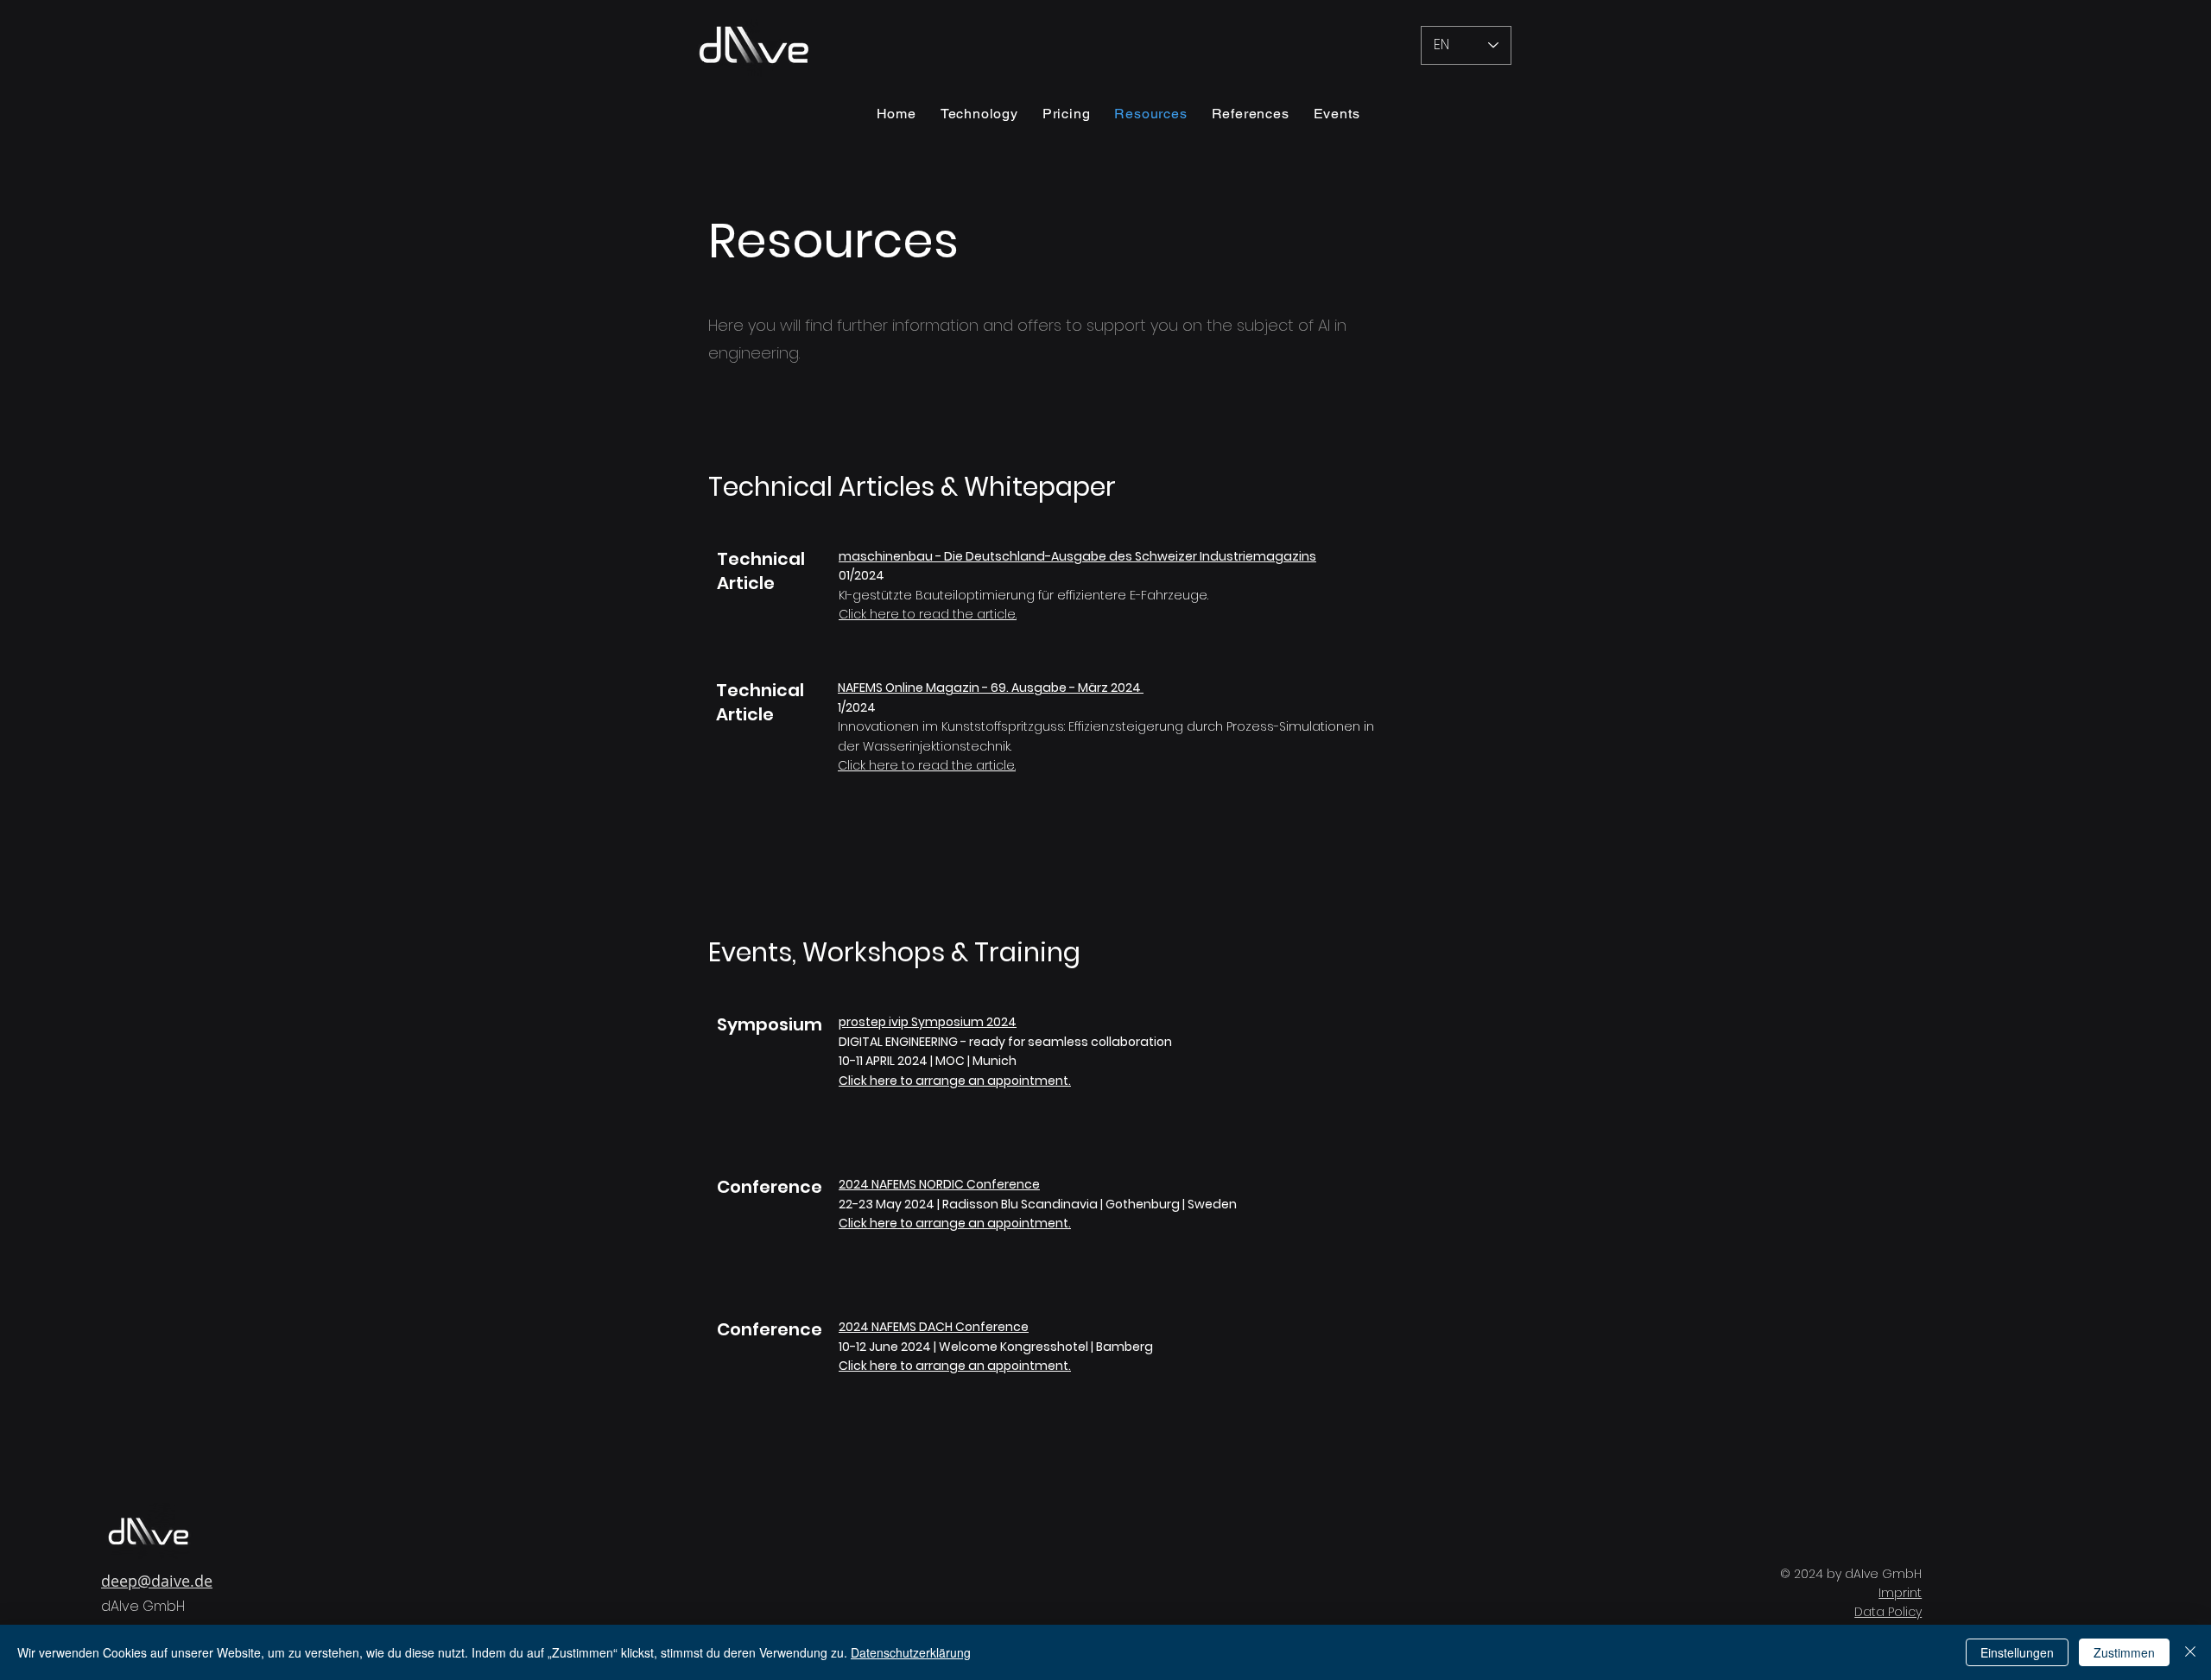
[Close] (2190, 1652)
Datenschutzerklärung (911, 1652)
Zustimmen (2124, 1652)
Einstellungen (2017, 1652)
